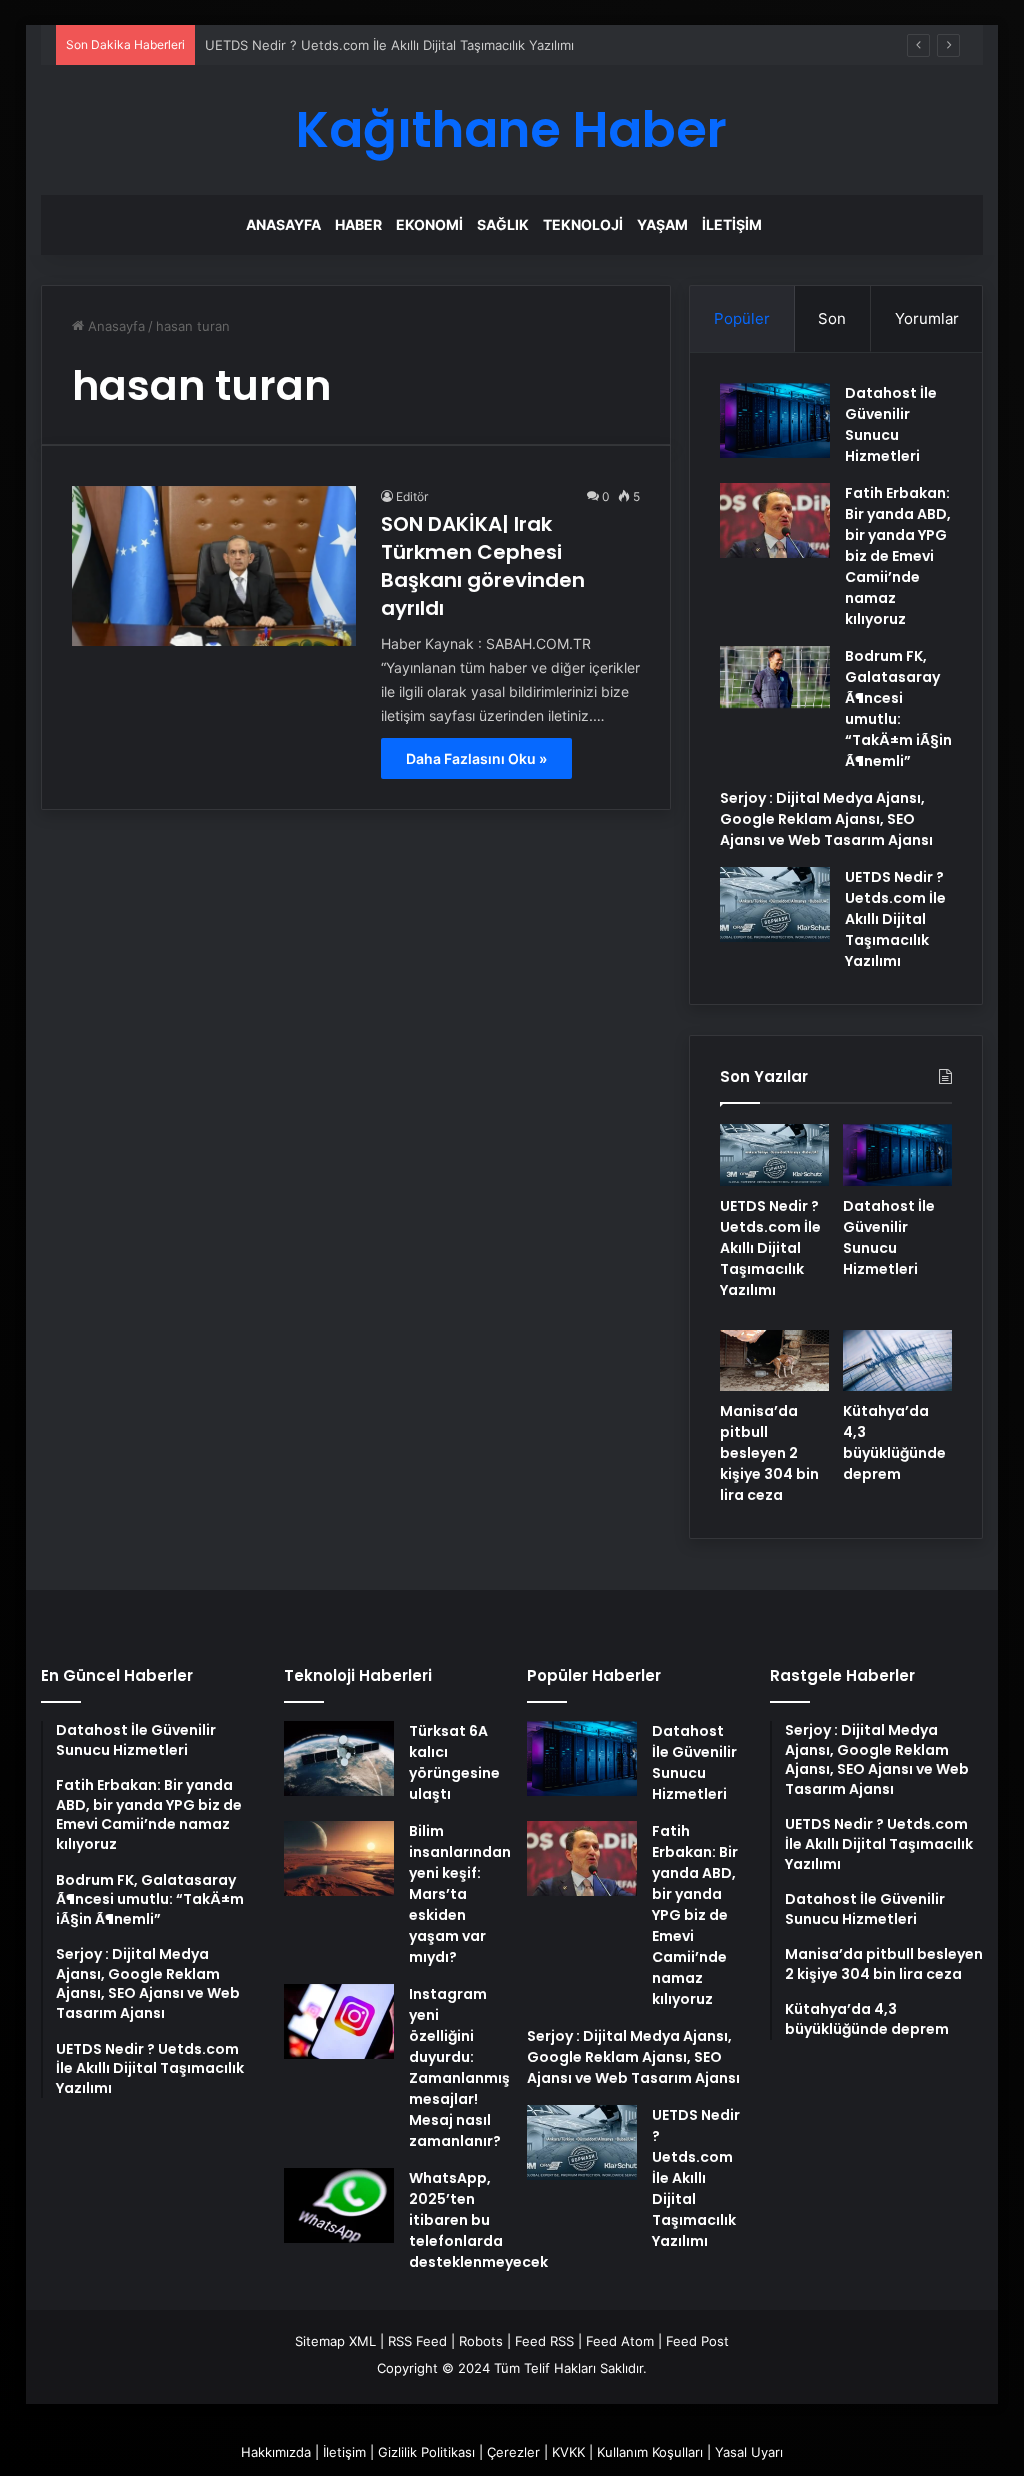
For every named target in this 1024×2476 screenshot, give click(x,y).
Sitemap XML (335, 2341)
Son (832, 318)
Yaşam (662, 224)
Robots (481, 2341)
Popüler (742, 318)
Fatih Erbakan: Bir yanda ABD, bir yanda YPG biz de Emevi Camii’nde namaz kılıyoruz (898, 556)
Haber (358, 224)
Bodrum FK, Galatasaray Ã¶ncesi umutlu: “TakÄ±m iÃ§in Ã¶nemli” (898, 708)
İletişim (732, 224)
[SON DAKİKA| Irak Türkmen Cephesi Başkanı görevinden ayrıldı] (214, 566)
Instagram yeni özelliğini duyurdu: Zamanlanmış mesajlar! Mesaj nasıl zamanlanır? (459, 2067)
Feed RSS (544, 2341)
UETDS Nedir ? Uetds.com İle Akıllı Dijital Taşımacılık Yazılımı (389, 45)
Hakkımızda (276, 2452)
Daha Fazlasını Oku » (476, 758)
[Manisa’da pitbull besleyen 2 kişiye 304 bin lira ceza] (774, 1360)
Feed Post (697, 2341)
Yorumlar (927, 318)
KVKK (568, 2452)
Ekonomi (429, 224)
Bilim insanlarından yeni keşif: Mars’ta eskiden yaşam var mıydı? (460, 1894)
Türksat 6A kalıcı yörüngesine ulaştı (454, 1762)
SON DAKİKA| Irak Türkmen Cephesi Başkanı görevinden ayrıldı (483, 566)
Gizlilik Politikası (426, 2452)
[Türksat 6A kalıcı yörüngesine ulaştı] (339, 1758)
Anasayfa (283, 224)
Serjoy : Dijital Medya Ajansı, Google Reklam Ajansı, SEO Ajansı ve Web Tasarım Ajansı (826, 819)
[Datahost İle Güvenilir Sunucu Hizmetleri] (775, 420)
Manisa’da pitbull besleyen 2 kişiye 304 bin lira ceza (769, 1453)
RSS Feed (417, 2341)
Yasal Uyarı (749, 2452)
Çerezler (513, 2452)
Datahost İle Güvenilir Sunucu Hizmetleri (891, 424)
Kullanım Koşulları (650, 2452)
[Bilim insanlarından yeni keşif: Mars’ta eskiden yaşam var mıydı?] (339, 1858)
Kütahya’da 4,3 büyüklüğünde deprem (894, 1442)
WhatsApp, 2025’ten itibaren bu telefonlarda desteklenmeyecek (478, 2220)
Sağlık (503, 224)
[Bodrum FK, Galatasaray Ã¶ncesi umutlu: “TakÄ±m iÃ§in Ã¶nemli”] (775, 677)
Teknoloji (583, 224)
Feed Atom (620, 2341)
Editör (412, 496)
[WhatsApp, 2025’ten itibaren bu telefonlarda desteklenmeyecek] (339, 2205)
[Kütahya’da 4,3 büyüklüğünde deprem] (897, 1360)
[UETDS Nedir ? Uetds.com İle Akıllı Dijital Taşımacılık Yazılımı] (775, 904)
